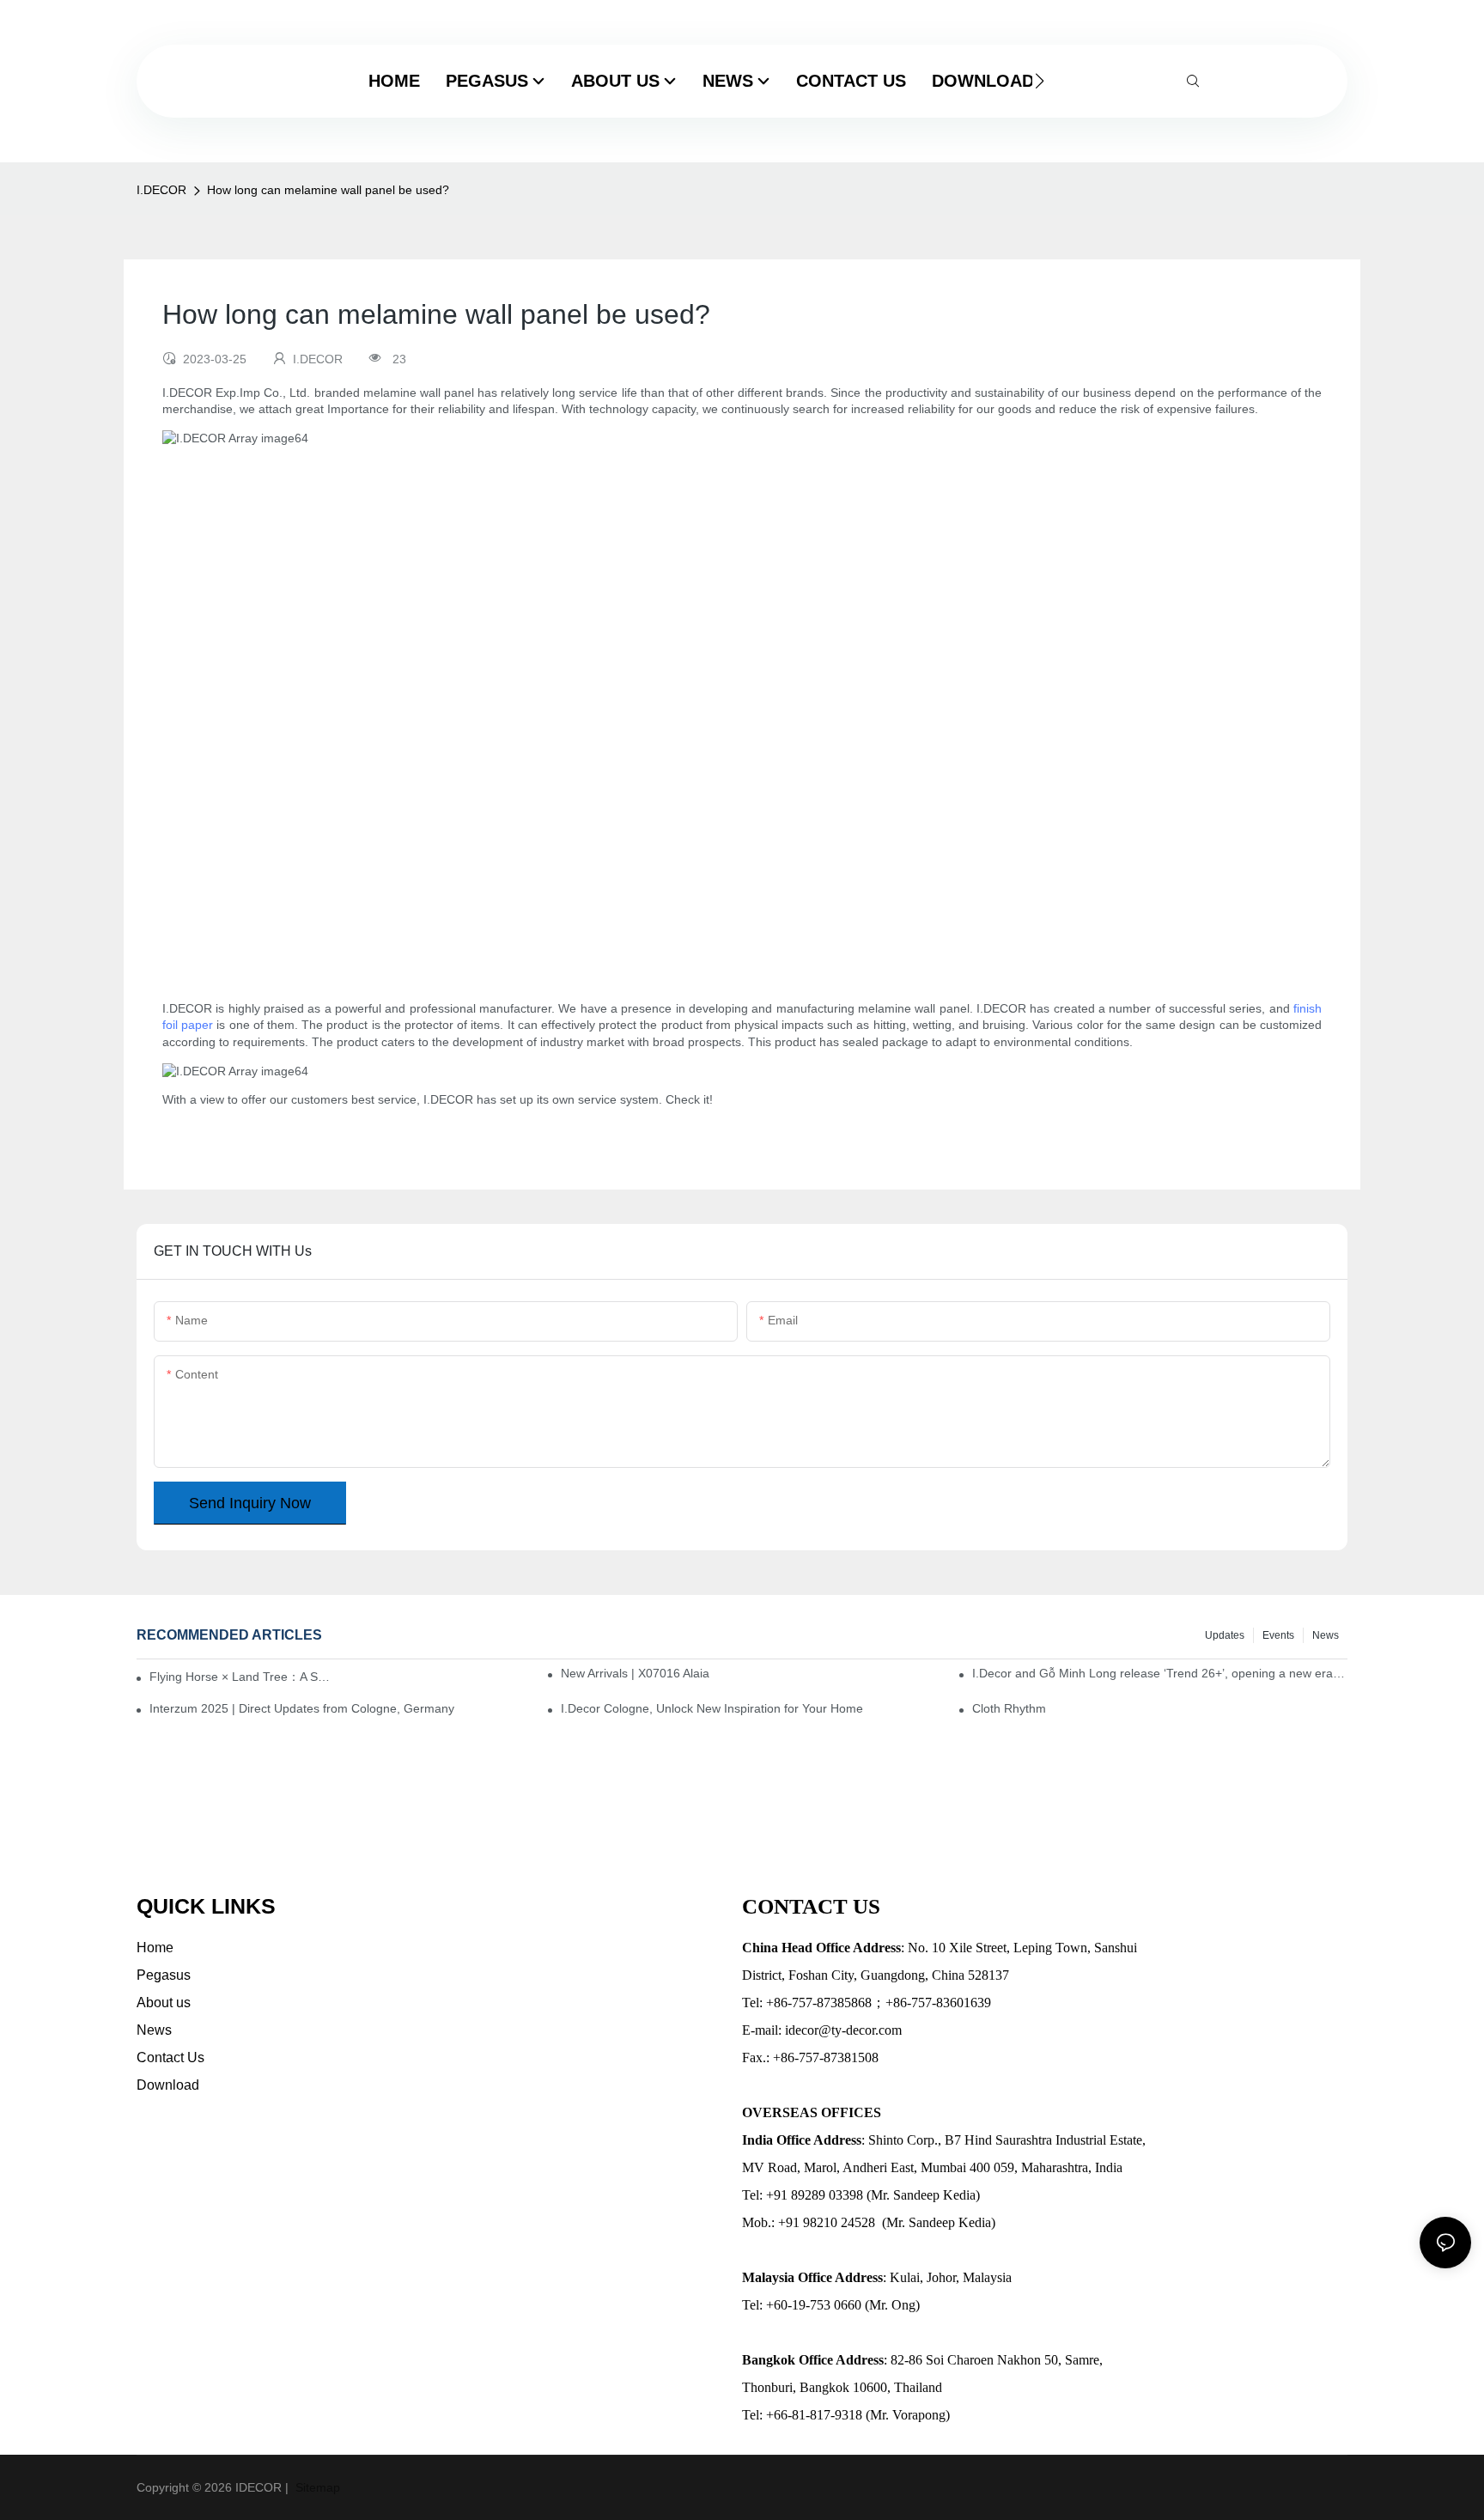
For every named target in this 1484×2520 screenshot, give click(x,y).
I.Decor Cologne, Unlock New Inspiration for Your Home (712, 1708)
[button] (1040, 81)
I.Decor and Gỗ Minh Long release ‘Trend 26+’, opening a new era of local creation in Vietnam (1160, 1673)
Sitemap (316, 2487)
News (1326, 1635)
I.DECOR (161, 190)
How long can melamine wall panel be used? (328, 190)
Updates (1225, 1635)
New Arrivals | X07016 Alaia (635, 1673)
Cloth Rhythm (1009, 1708)
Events (1278, 1635)
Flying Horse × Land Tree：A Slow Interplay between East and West (240, 1677)
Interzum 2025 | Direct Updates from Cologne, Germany (302, 1708)
